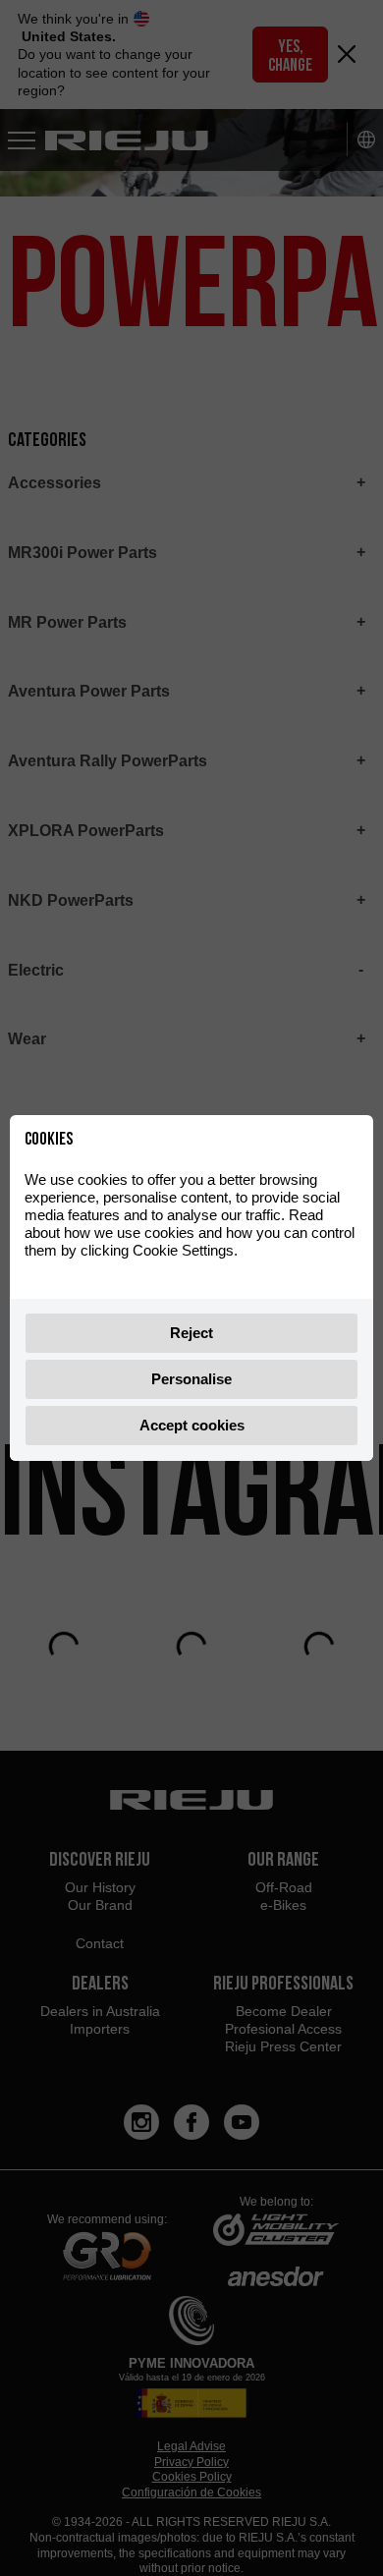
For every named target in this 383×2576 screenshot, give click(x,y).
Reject (191, 1333)
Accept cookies (192, 1425)
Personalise (191, 1379)
